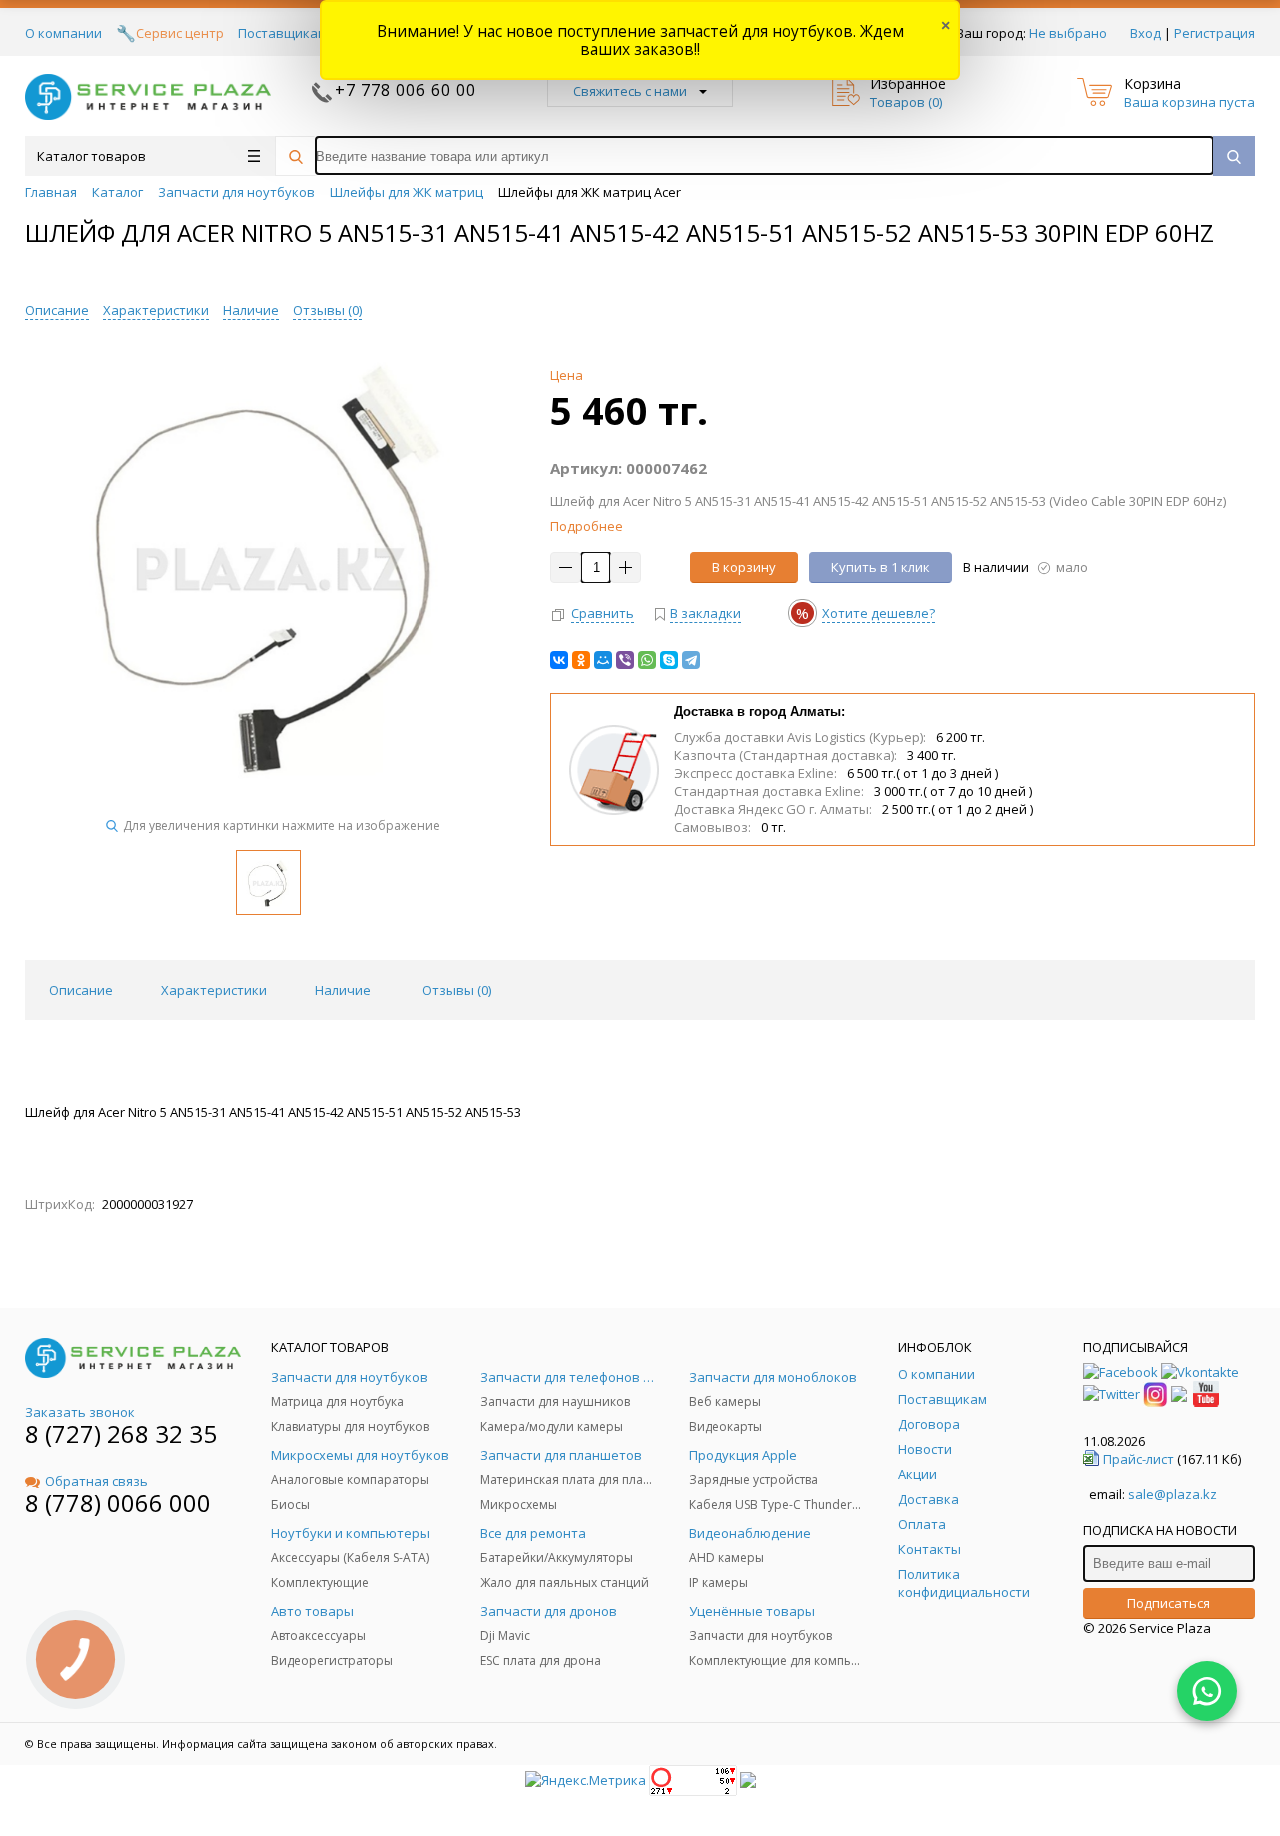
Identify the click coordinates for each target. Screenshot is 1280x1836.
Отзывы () (327, 310)
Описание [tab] (81, 990)
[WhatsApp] (647, 660)
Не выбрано (1068, 33)
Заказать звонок (80, 1412)
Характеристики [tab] (214, 990)
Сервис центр (180, 33)
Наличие (251, 310)
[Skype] (669, 660)
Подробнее (586, 526)
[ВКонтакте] (559, 660)
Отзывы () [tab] (456, 990)
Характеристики (156, 310)
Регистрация (1214, 33)
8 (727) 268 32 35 (121, 1433)
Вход (1145, 33)
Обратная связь (96, 1481)
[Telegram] (691, 660)
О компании (63, 33)
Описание (57, 310)
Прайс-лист (1138, 1459)
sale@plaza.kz (1172, 1494)
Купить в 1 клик (880, 567)
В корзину (744, 567)
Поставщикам (282, 33)
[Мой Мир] (603, 660)
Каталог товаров (91, 156)
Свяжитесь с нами (630, 91)
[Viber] (625, 660)
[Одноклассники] (581, 660)
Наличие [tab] (343, 990)
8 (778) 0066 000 (118, 1502)
